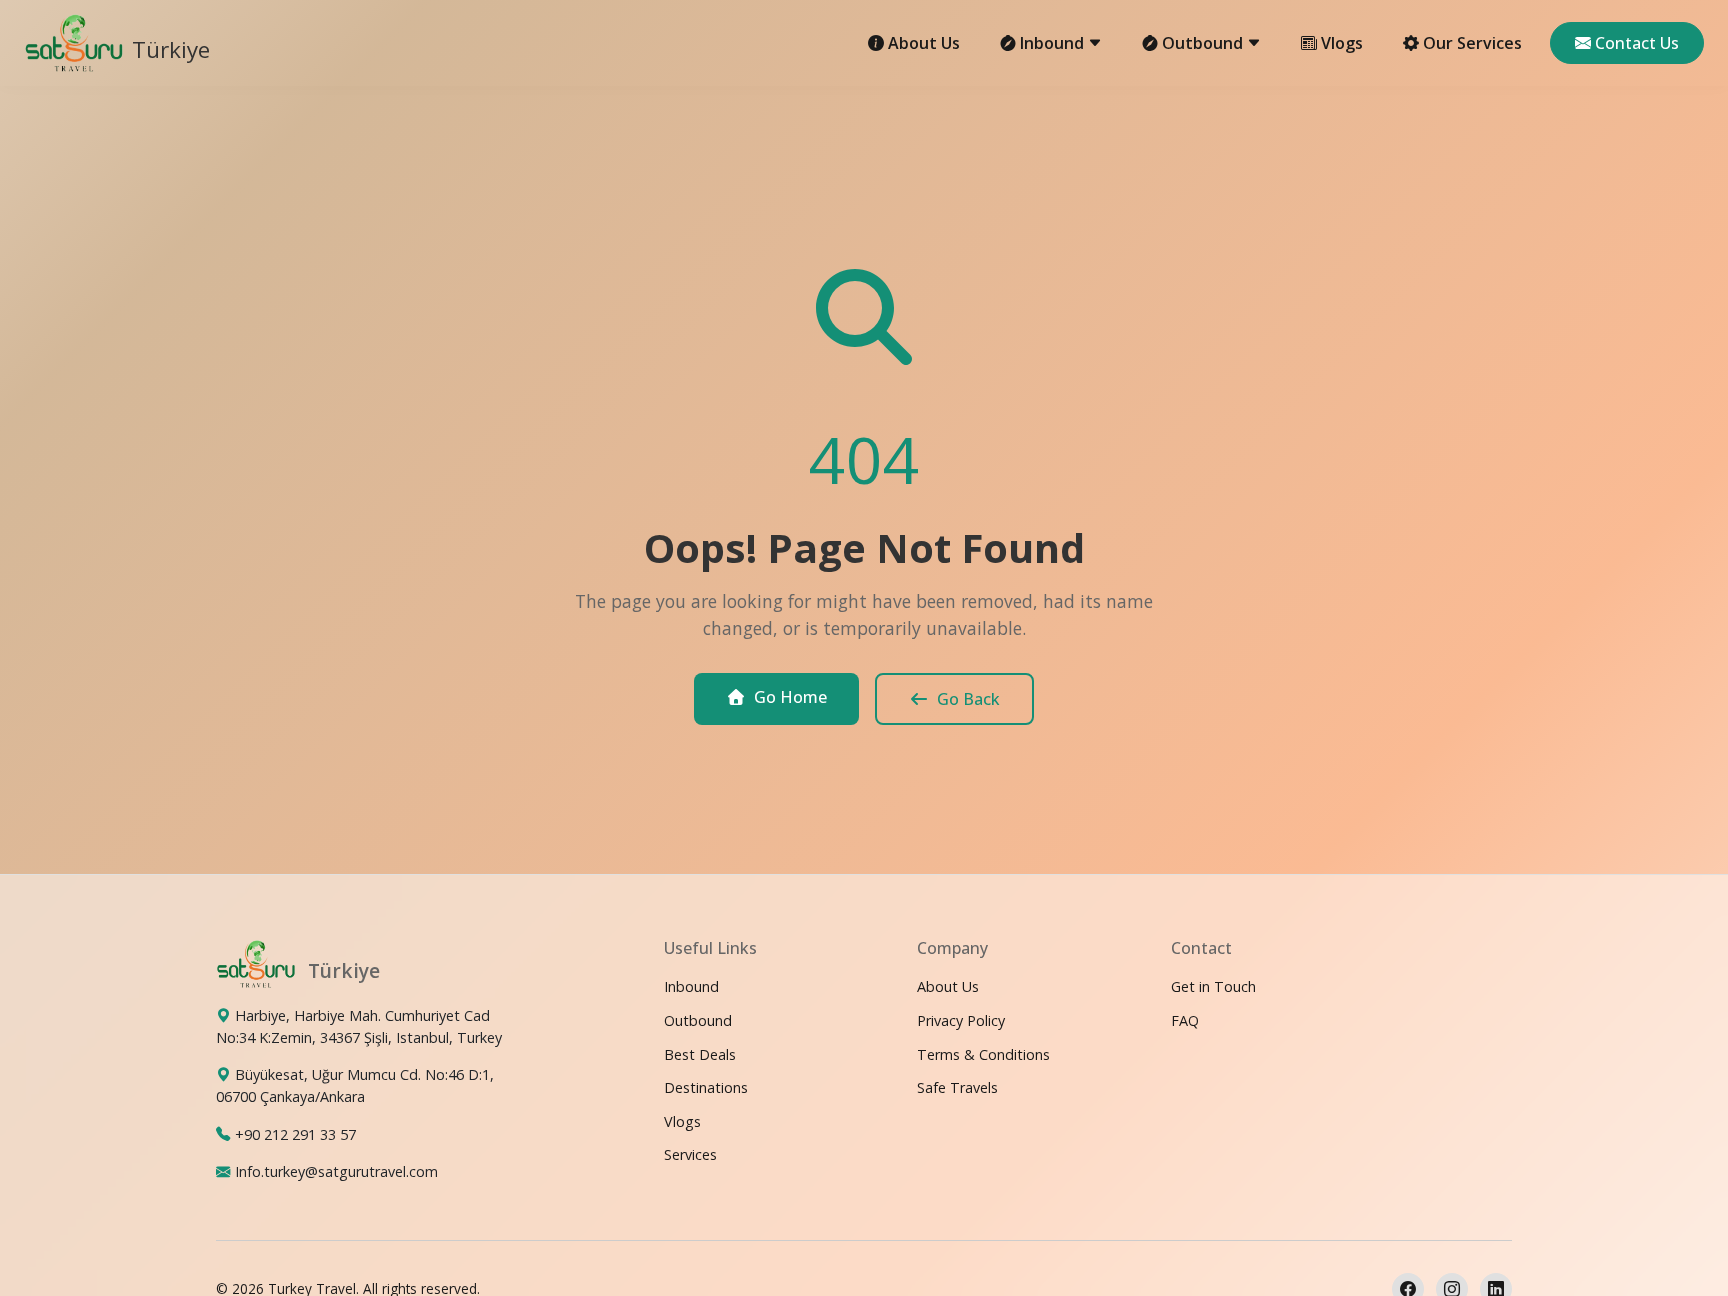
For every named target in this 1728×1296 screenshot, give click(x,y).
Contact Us (1637, 43)
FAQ (1185, 1019)
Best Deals (700, 1053)
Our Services (1472, 43)
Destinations (706, 1087)
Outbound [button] (1204, 43)
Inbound (691, 986)
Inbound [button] (1054, 43)
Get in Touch (1213, 986)
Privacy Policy (961, 1019)
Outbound (698, 1019)
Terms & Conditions (983, 1053)
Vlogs (1342, 43)
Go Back (968, 699)
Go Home (790, 697)
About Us (924, 43)
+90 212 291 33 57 (295, 1133)
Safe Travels (957, 1087)
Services (690, 1154)
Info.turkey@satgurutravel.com (336, 1171)
